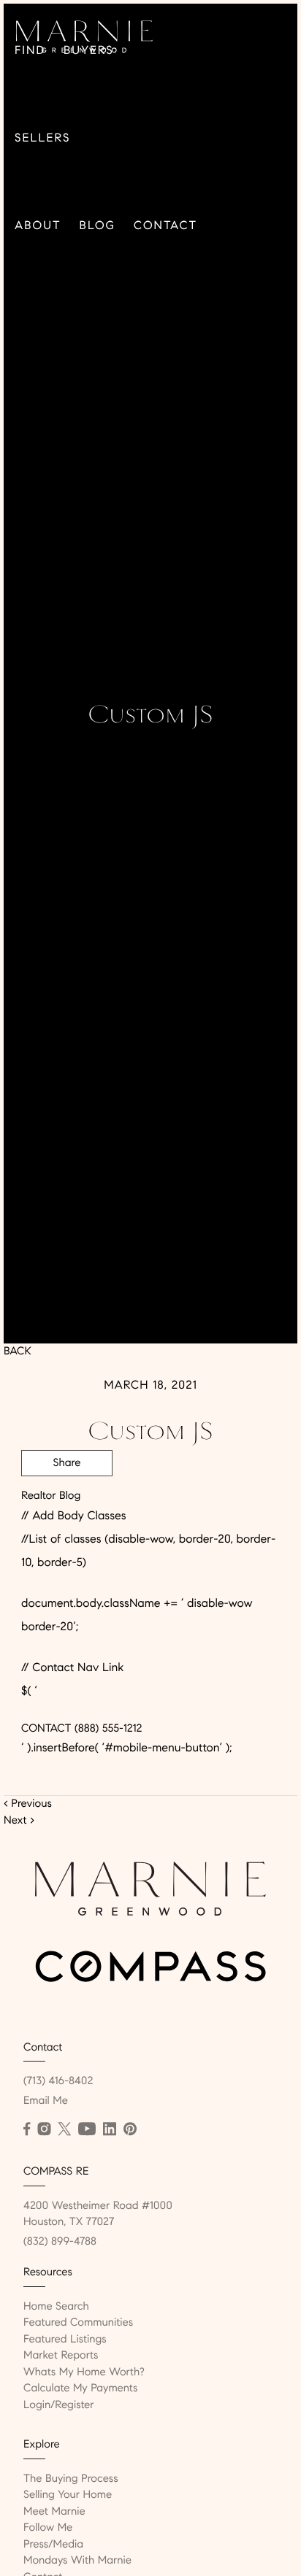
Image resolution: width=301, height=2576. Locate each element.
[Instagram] (44, 2129)
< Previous (28, 1804)
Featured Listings (65, 2340)
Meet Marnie (54, 2512)
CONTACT (46, 1729)
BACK (18, 1351)
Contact (165, 226)
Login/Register (59, 2405)
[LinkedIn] (110, 2129)
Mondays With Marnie (77, 2561)
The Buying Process (71, 2479)
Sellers (42, 138)
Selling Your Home (68, 2495)
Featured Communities (78, 2323)
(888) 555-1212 (106, 1729)
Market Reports (61, 2356)
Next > (19, 1821)
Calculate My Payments (80, 2388)
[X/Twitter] (64, 2129)
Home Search (56, 2307)
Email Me (46, 2101)
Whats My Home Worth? (84, 2372)
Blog (98, 226)
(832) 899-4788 (60, 2242)
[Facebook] (27, 2129)
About (38, 226)
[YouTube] (87, 2129)
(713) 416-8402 (58, 2081)
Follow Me (48, 2528)
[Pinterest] (130, 2129)
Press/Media (53, 2545)
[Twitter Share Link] (67, 1503)
